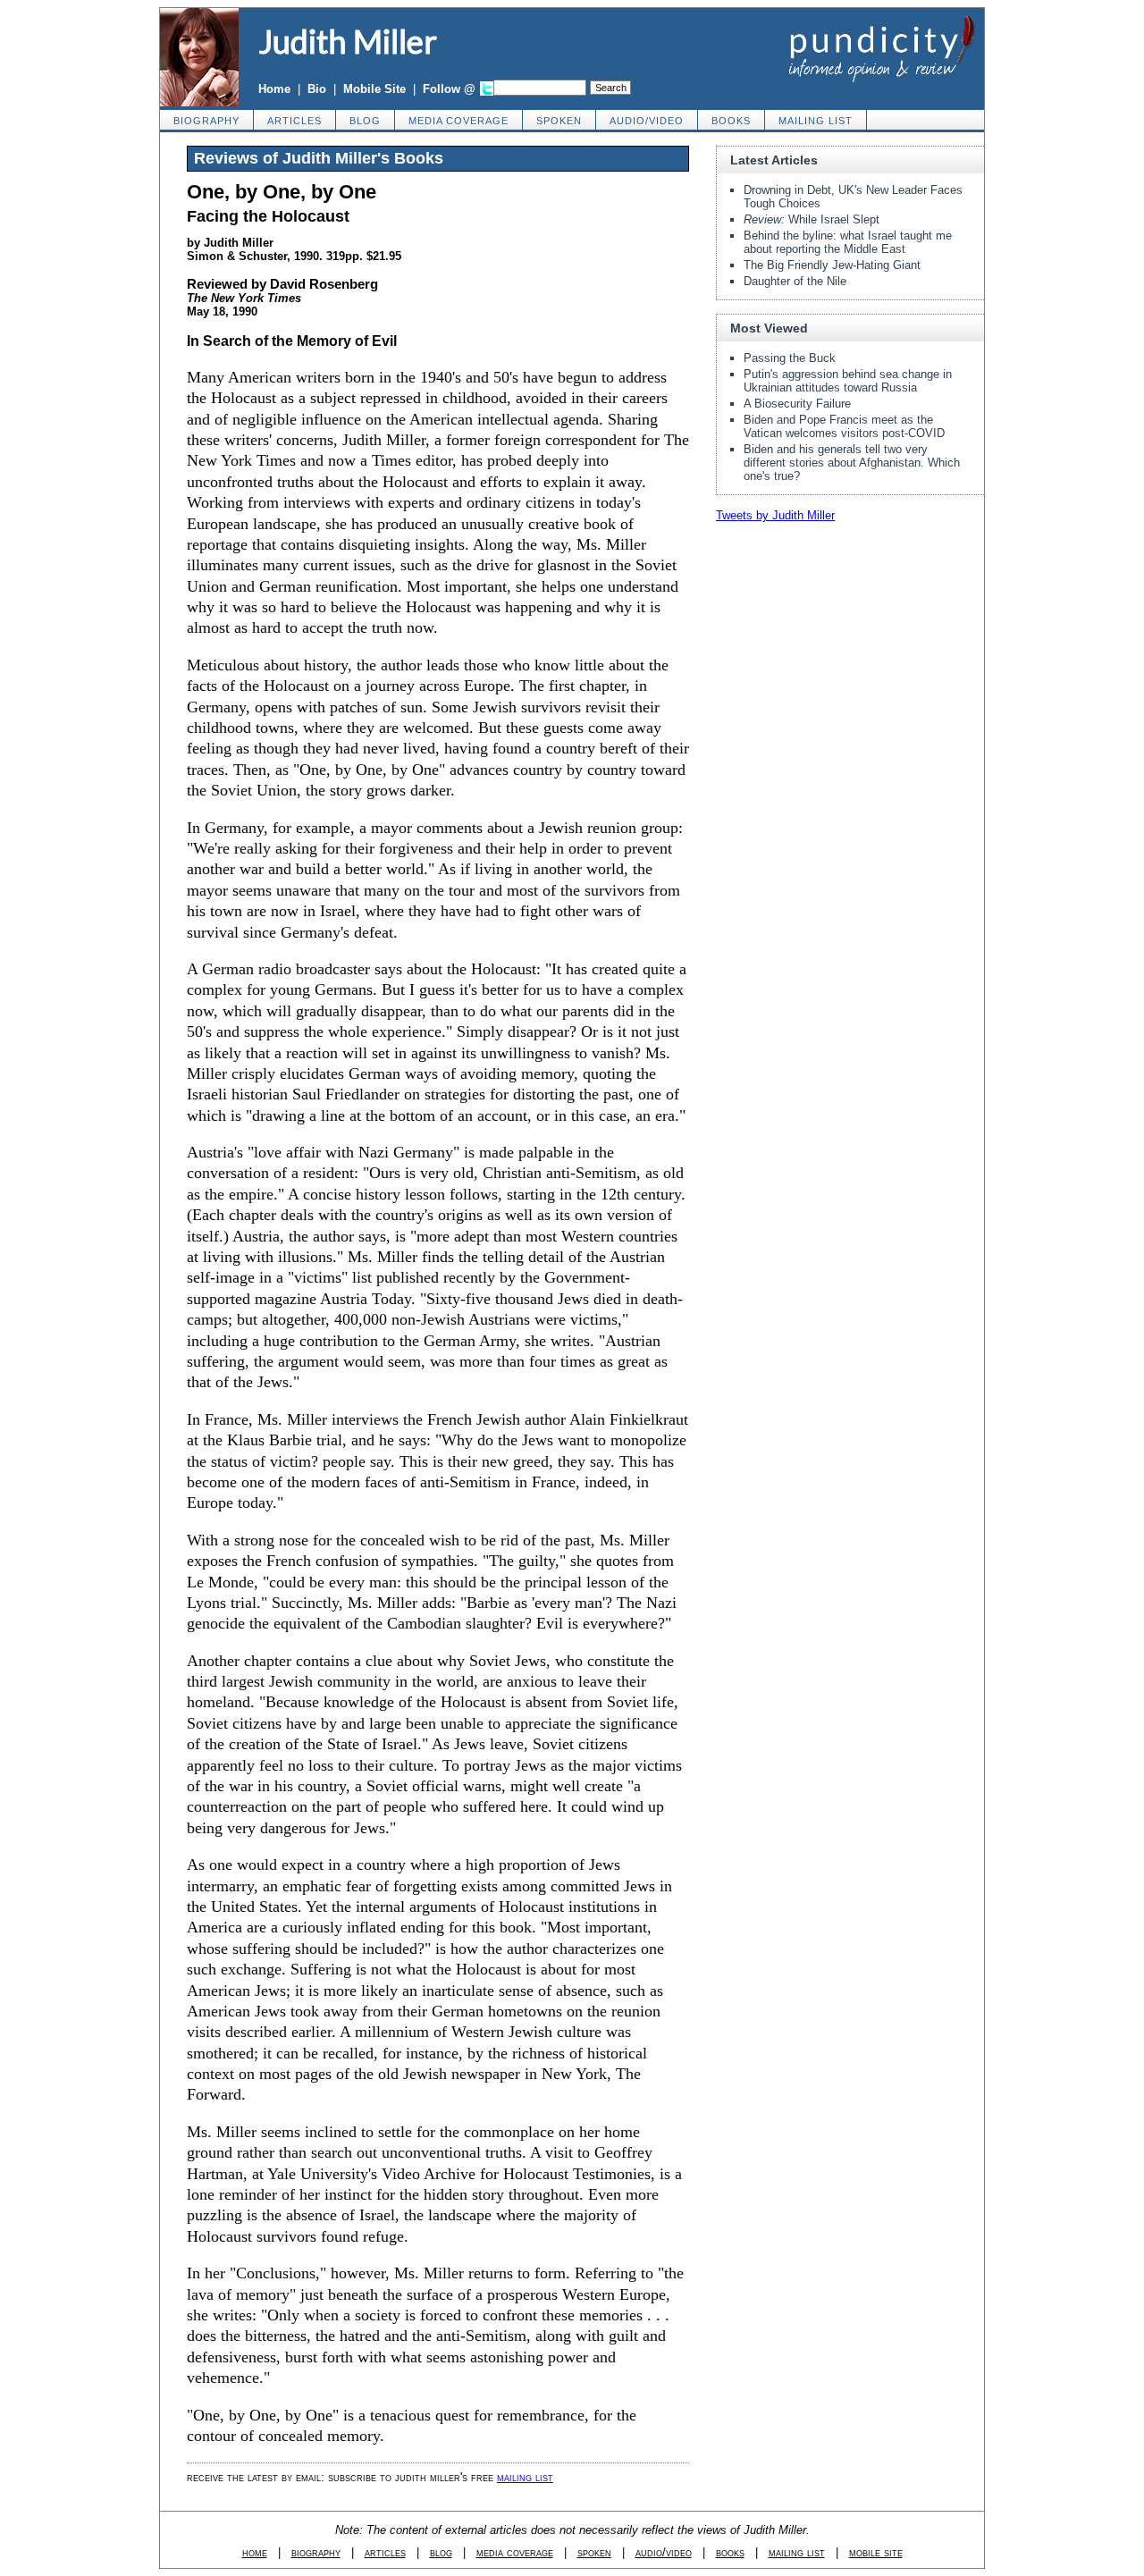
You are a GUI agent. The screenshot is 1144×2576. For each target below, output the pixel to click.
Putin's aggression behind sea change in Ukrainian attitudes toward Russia (848, 381)
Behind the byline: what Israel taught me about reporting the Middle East (848, 242)
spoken (559, 121)
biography (206, 121)
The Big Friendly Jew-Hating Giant (832, 265)
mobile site (876, 2552)
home (255, 2552)
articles (294, 121)
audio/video (647, 121)
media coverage (458, 121)
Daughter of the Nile (795, 281)
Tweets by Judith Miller (775, 515)
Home (274, 89)
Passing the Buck (790, 358)
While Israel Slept (812, 219)
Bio (317, 89)
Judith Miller (348, 41)
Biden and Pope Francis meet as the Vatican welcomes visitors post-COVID (844, 426)
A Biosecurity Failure (797, 404)
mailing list (816, 121)
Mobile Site (374, 89)
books (731, 121)
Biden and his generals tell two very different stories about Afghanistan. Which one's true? (852, 463)
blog (365, 121)
